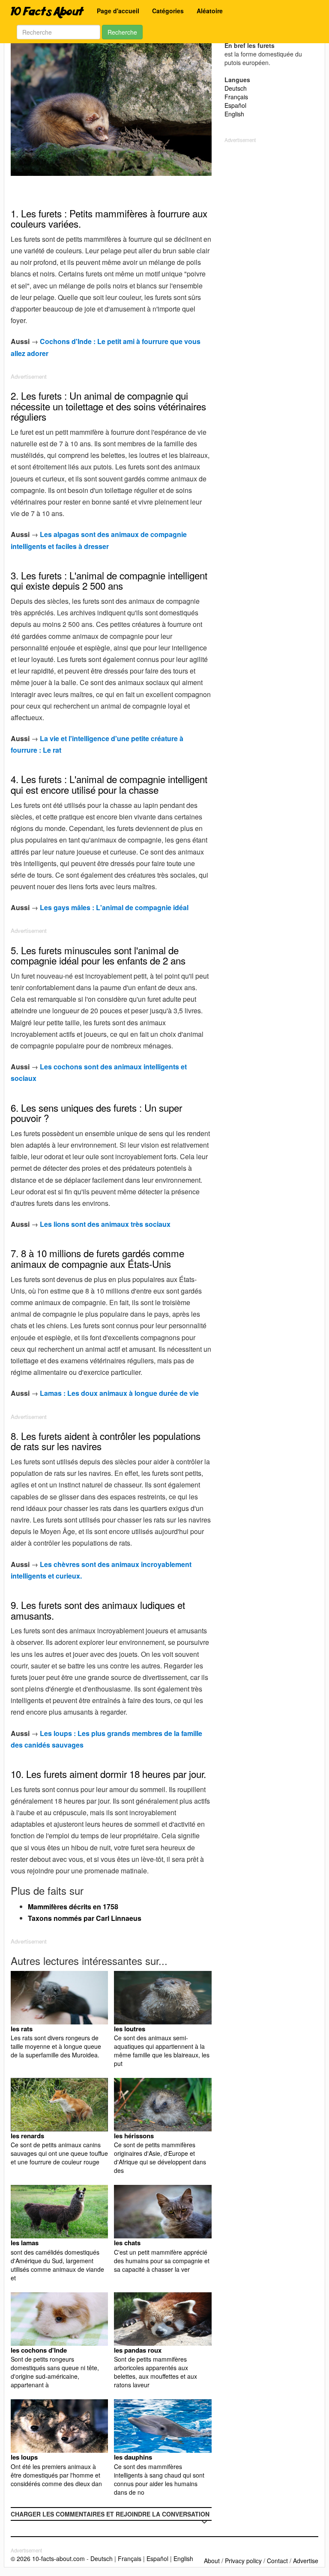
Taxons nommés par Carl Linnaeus (85, 1918)
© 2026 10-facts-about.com (48, 2558)
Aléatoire (210, 11)
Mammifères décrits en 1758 (73, 1907)
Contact (277, 2561)
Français (236, 97)
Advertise (306, 2561)
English (234, 114)
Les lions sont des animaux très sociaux (105, 1224)
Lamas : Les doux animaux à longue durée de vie (119, 1393)
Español (235, 105)
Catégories (168, 11)
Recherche (122, 32)
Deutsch (236, 88)
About (212, 2561)
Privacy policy (243, 2561)
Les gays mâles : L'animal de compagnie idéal (114, 907)
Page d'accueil (118, 11)
